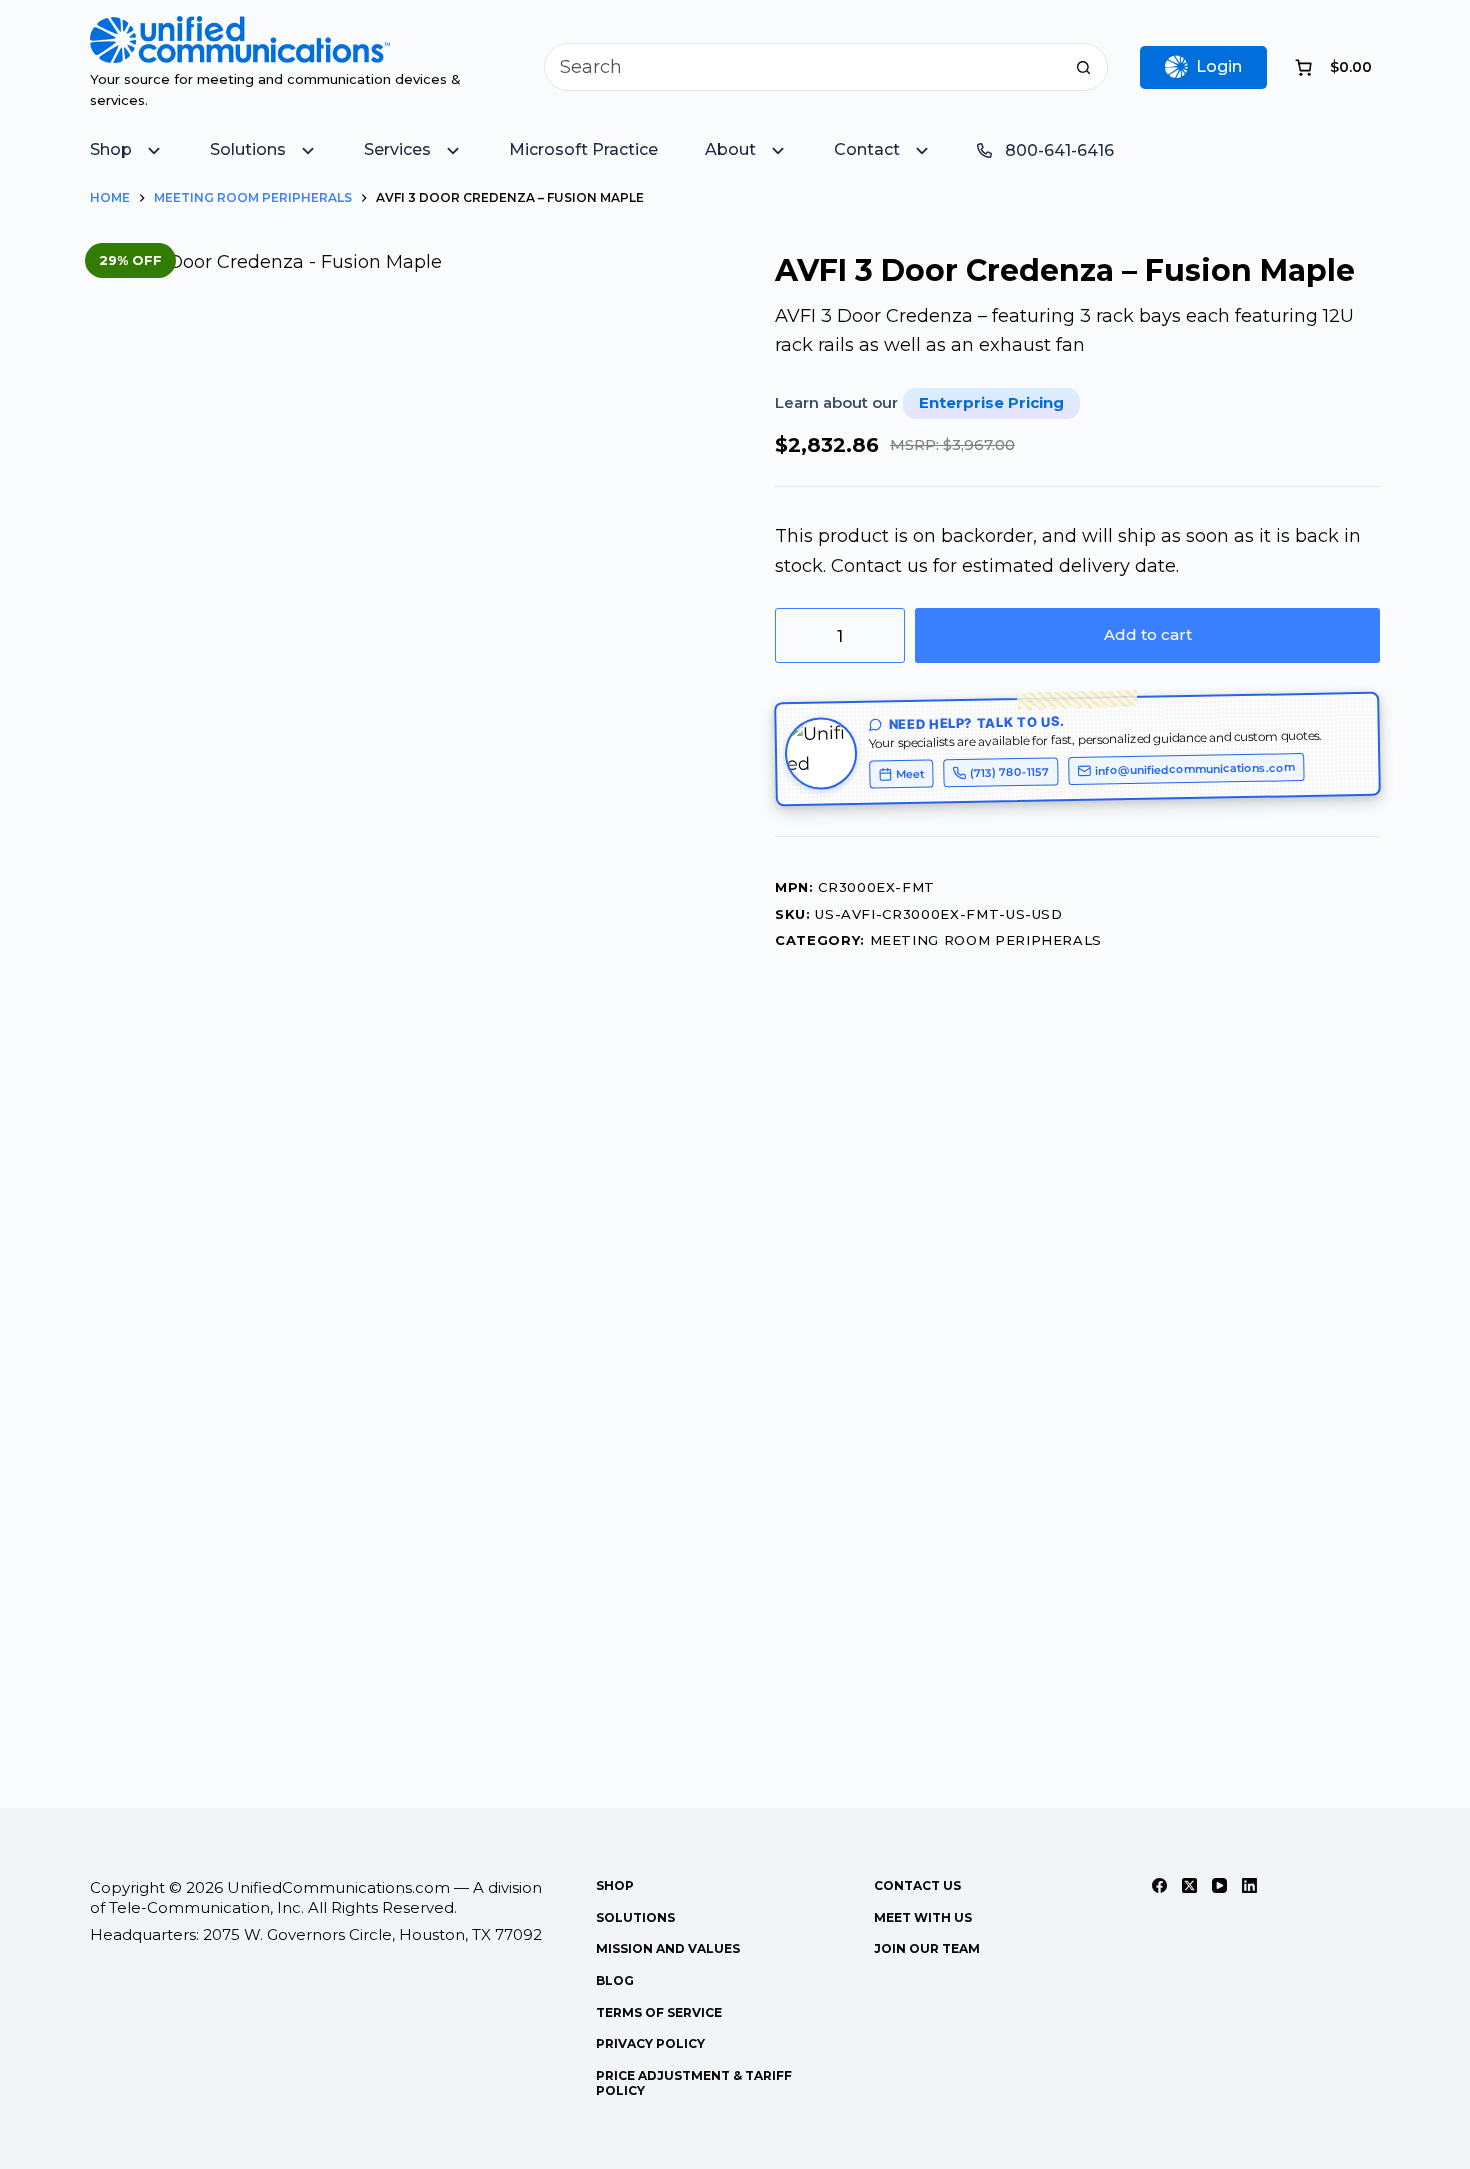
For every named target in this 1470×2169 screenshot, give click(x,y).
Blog (615, 1980)
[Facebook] (1159, 1885)
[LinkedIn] (1249, 1885)
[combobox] (803, 67)
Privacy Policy (650, 2043)
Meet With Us (923, 1917)
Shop (615, 1885)
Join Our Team (927, 1948)
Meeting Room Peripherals (986, 940)
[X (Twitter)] (1189, 1885)
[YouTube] (1219, 1885)
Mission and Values (668, 1948)
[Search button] (1084, 67)
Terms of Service (659, 2012)
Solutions (635, 1917)
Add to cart (1148, 634)
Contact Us (917, 1885)
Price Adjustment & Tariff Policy (694, 2083)
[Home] (240, 30)
